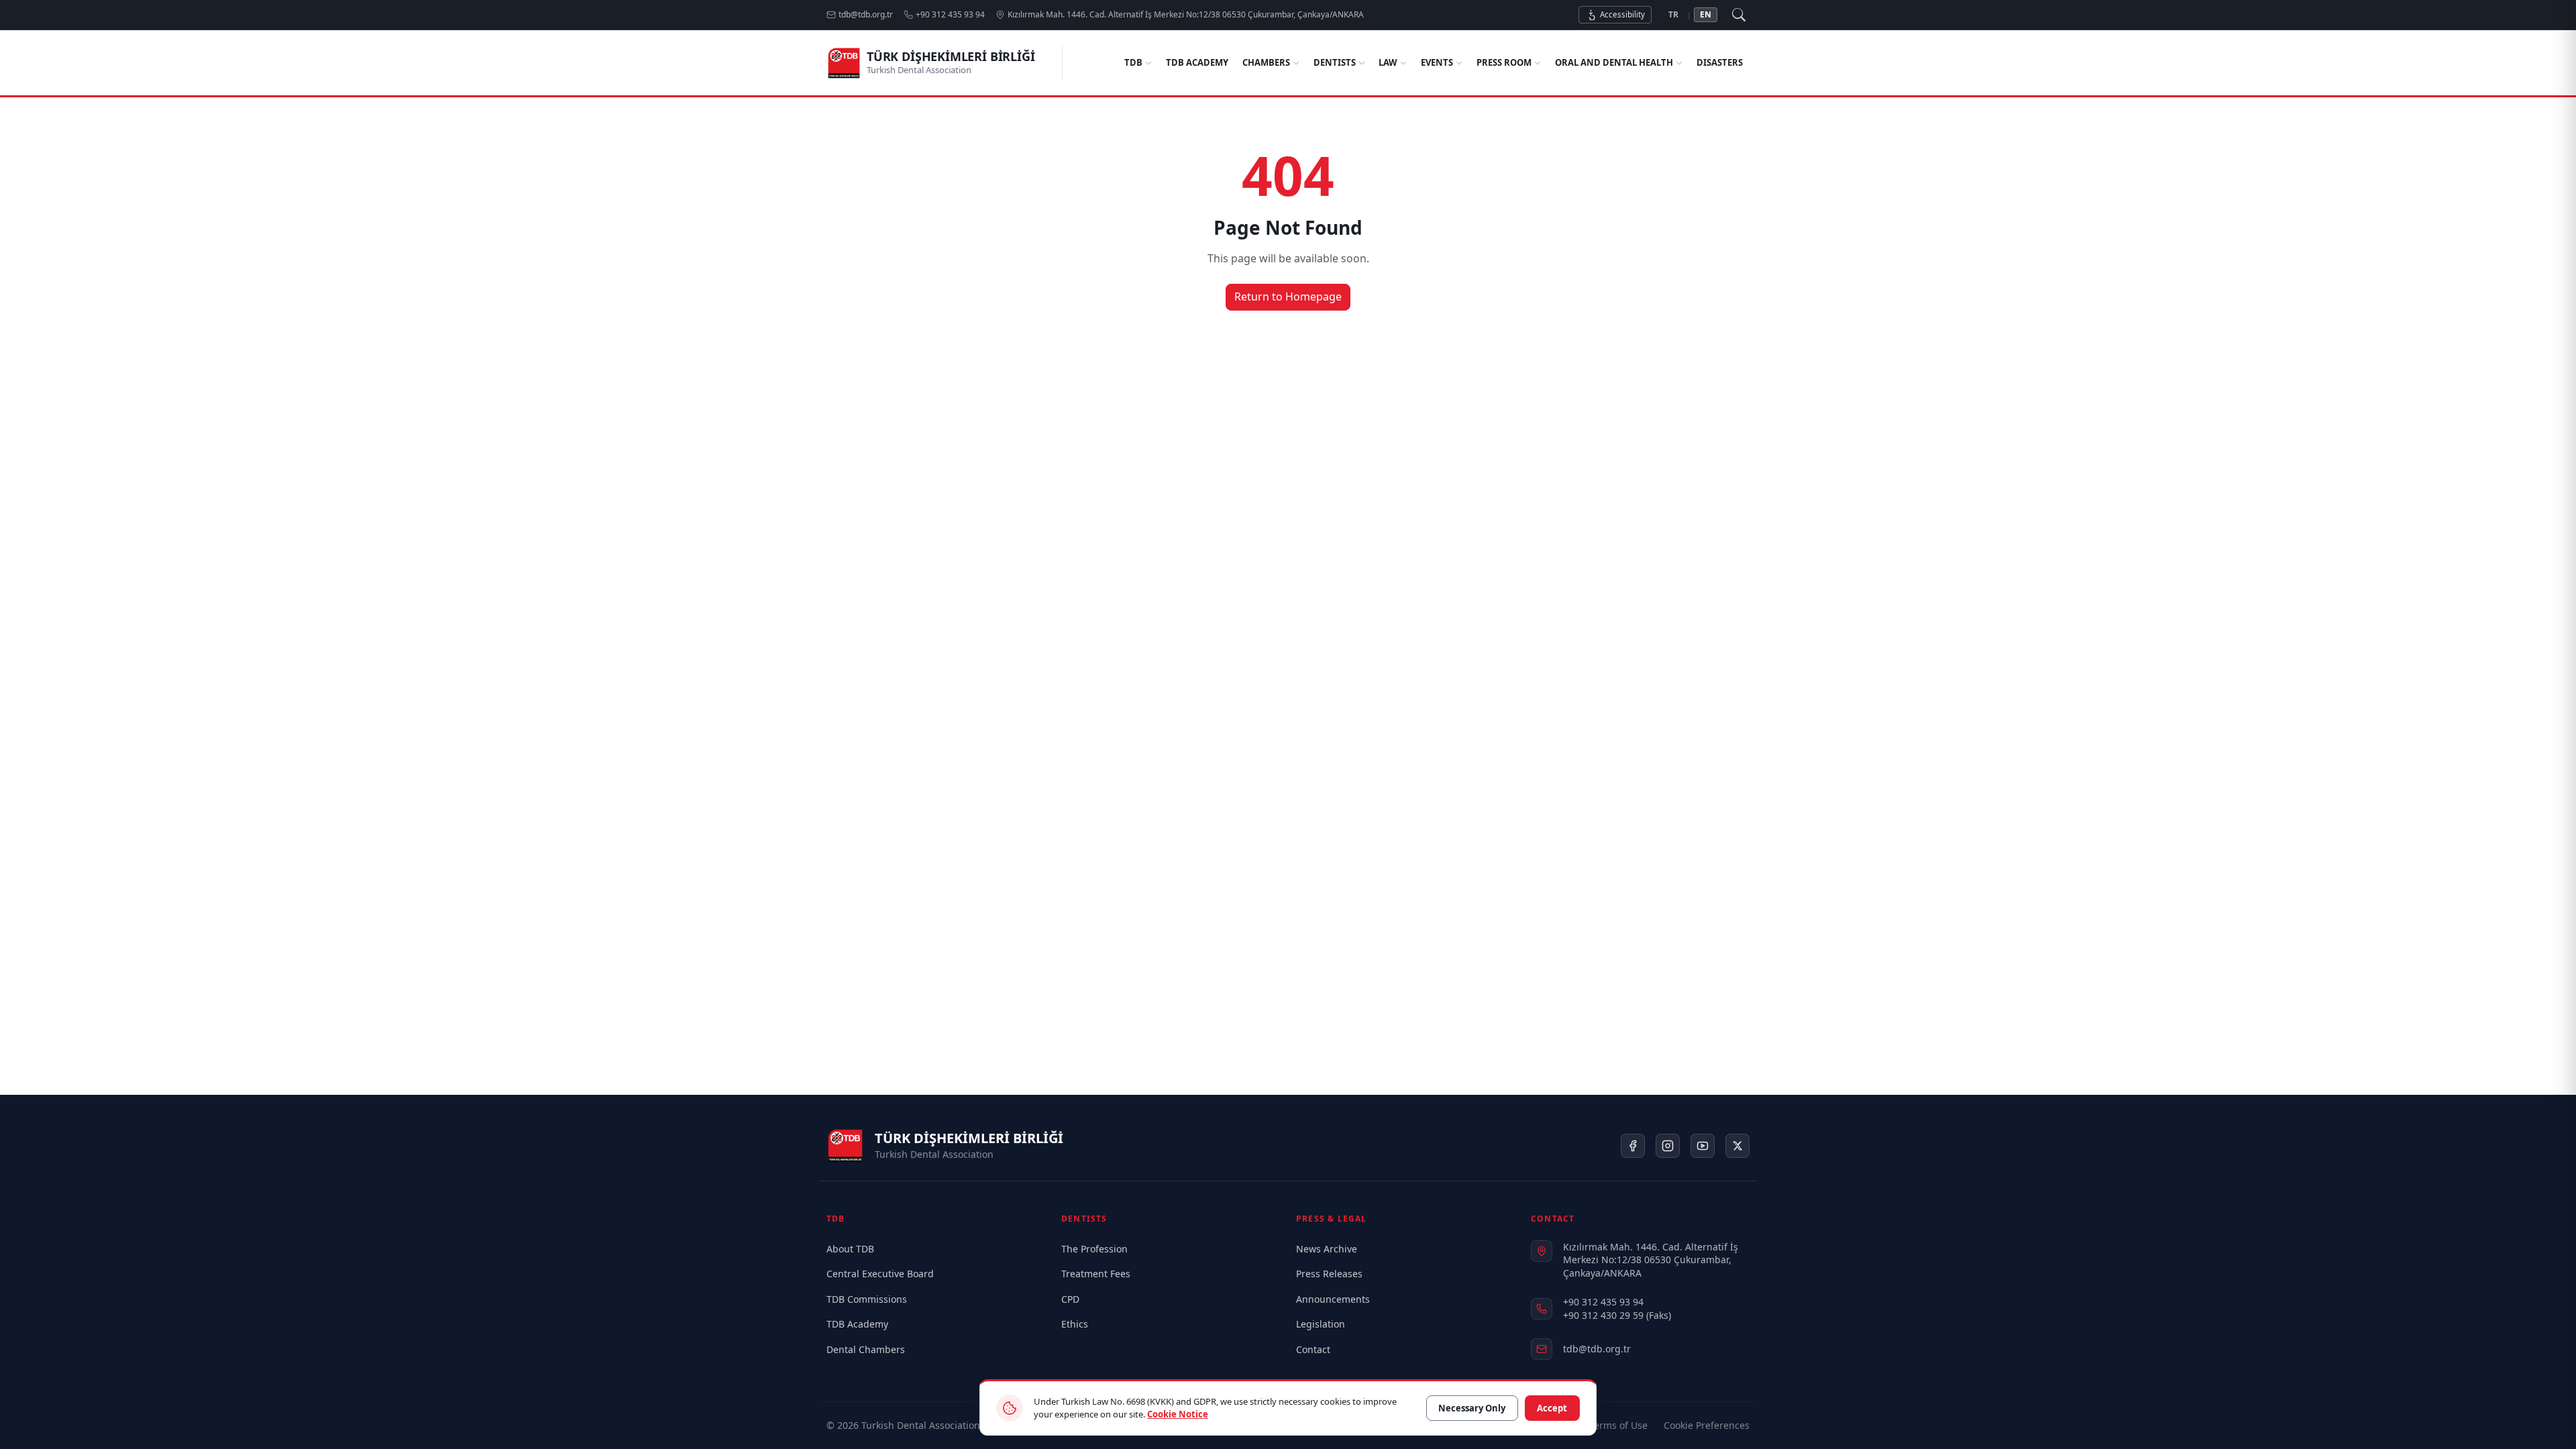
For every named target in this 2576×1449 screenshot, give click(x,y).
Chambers (1266, 62)
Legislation (1321, 1324)
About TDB (850, 1249)
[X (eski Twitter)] (1737, 1146)
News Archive (1327, 1249)
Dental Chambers (866, 1349)
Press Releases (1329, 1274)
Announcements (1333, 1299)
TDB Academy (1197, 62)
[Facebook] (1633, 1146)
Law (1388, 62)
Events (1437, 62)
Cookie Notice (1178, 1414)
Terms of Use (1618, 1425)
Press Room (1504, 62)
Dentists (1335, 62)
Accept (1552, 1408)
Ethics (1075, 1324)
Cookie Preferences (1707, 1425)
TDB (1133, 62)
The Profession (1094, 1249)
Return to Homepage (1288, 297)
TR (1673, 14)
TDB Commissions (867, 1299)
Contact (1313, 1349)
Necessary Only (1472, 1408)
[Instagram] (1668, 1146)
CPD (1070, 1299)
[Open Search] (1739, 15)
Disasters (1720, 62)
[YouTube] (1703, 1146)
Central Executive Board (880, 1274)
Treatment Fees (1096, 1274)
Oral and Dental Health (1614, 62)
